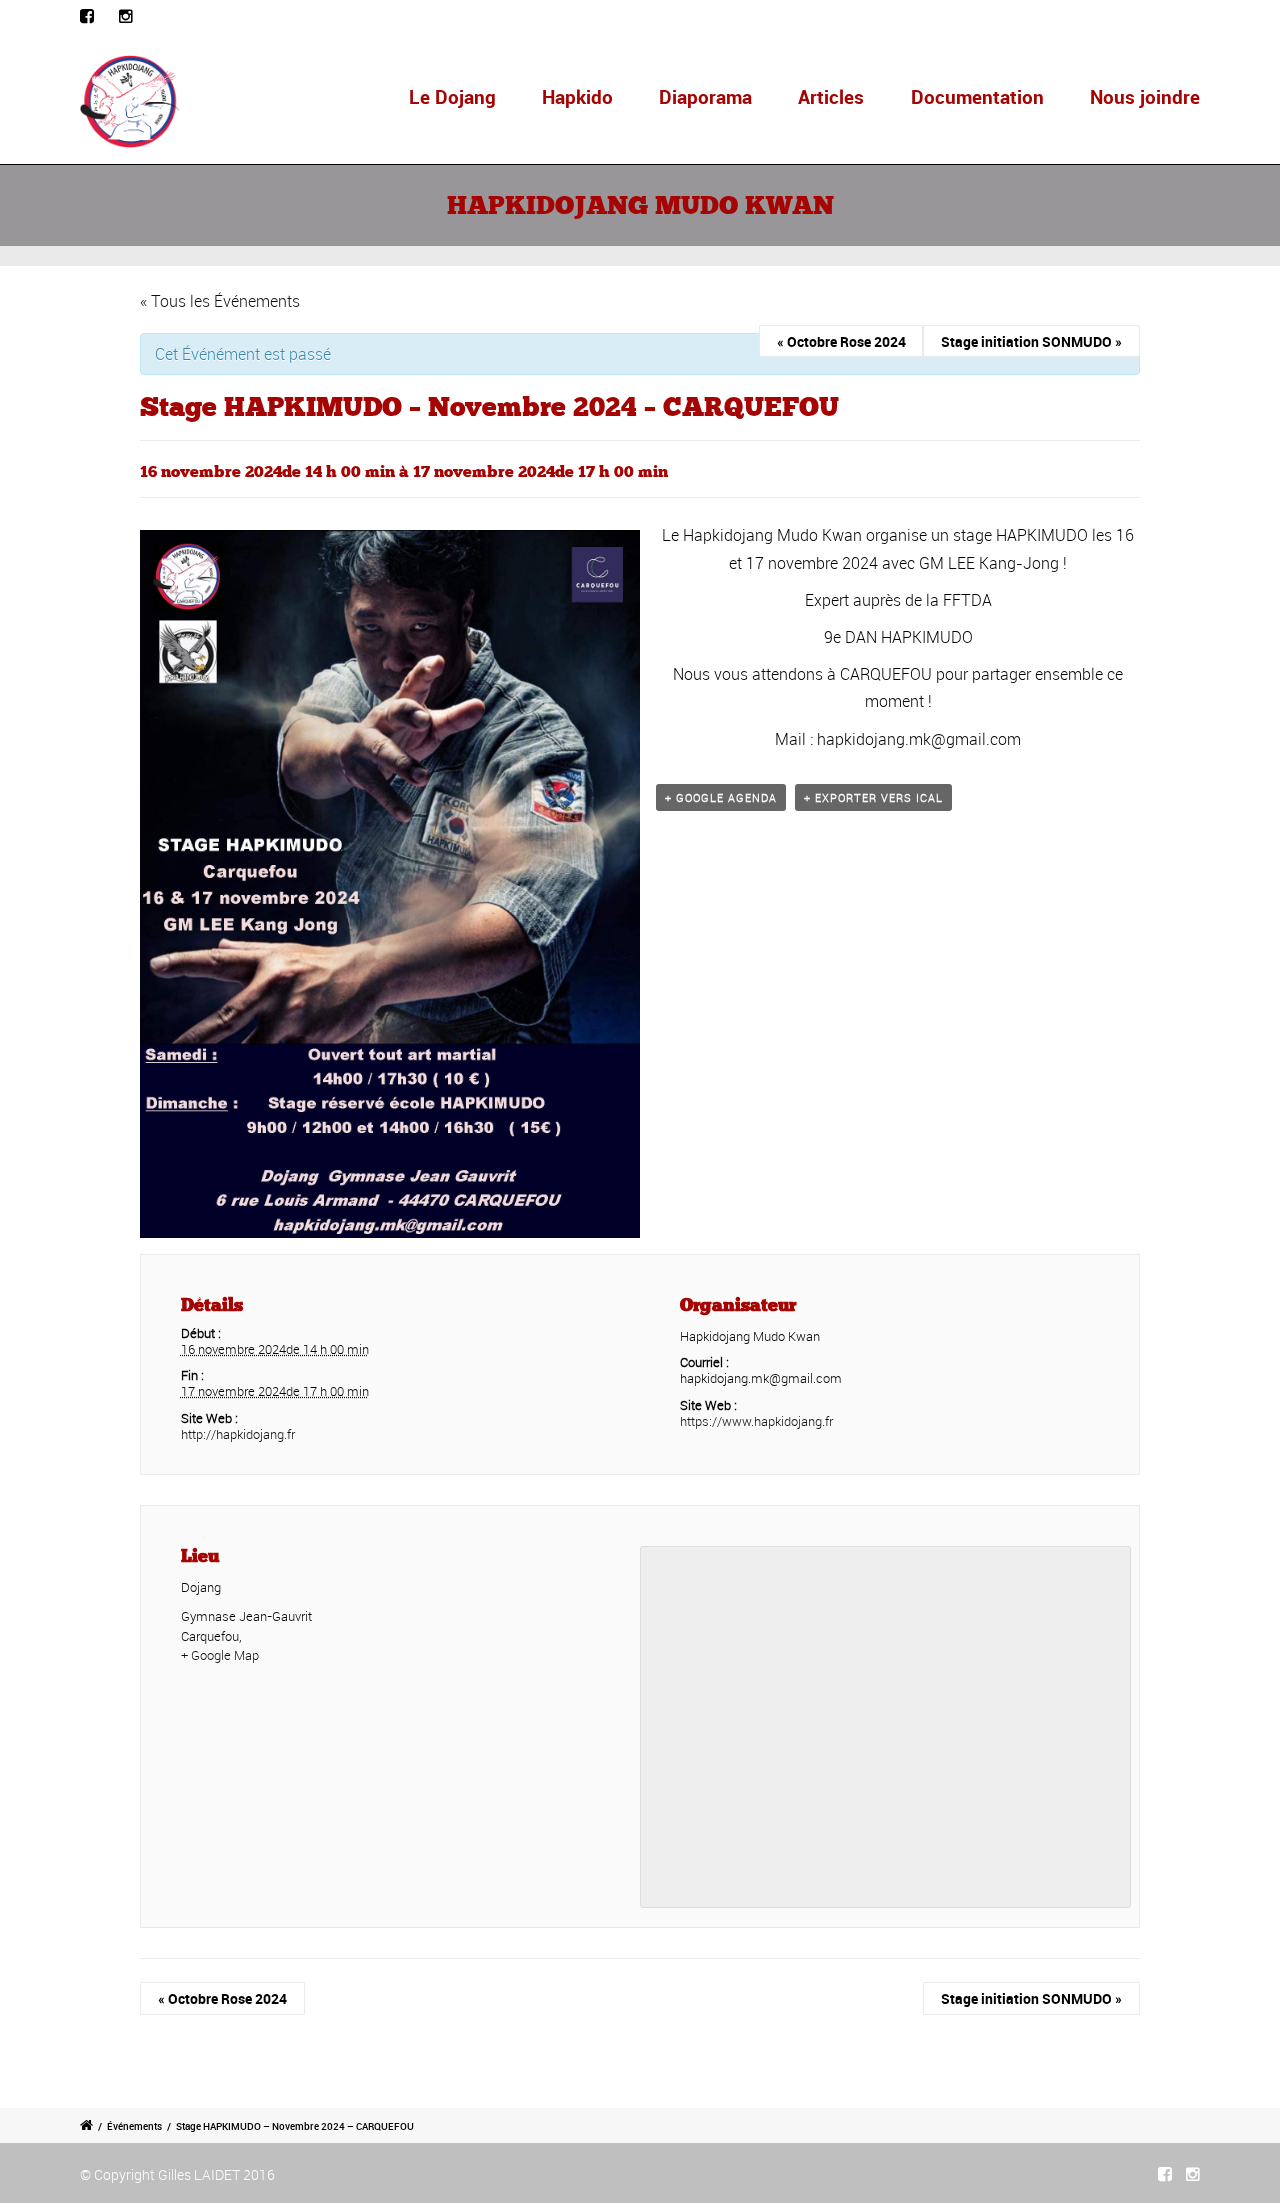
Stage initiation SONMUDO (1031, 341)
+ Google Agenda (721, 797)
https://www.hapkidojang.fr (756, 1421)
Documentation (977, 97)
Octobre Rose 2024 (841, 341)
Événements (134, 2126)
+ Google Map (220, 1655)
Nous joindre (1145, 97)
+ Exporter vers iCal (873, 797)
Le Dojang (452, 97)
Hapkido (577, 97)
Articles (831, 97)
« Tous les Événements (220, 301)
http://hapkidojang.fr (238, 1434)
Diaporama (705, 97)
